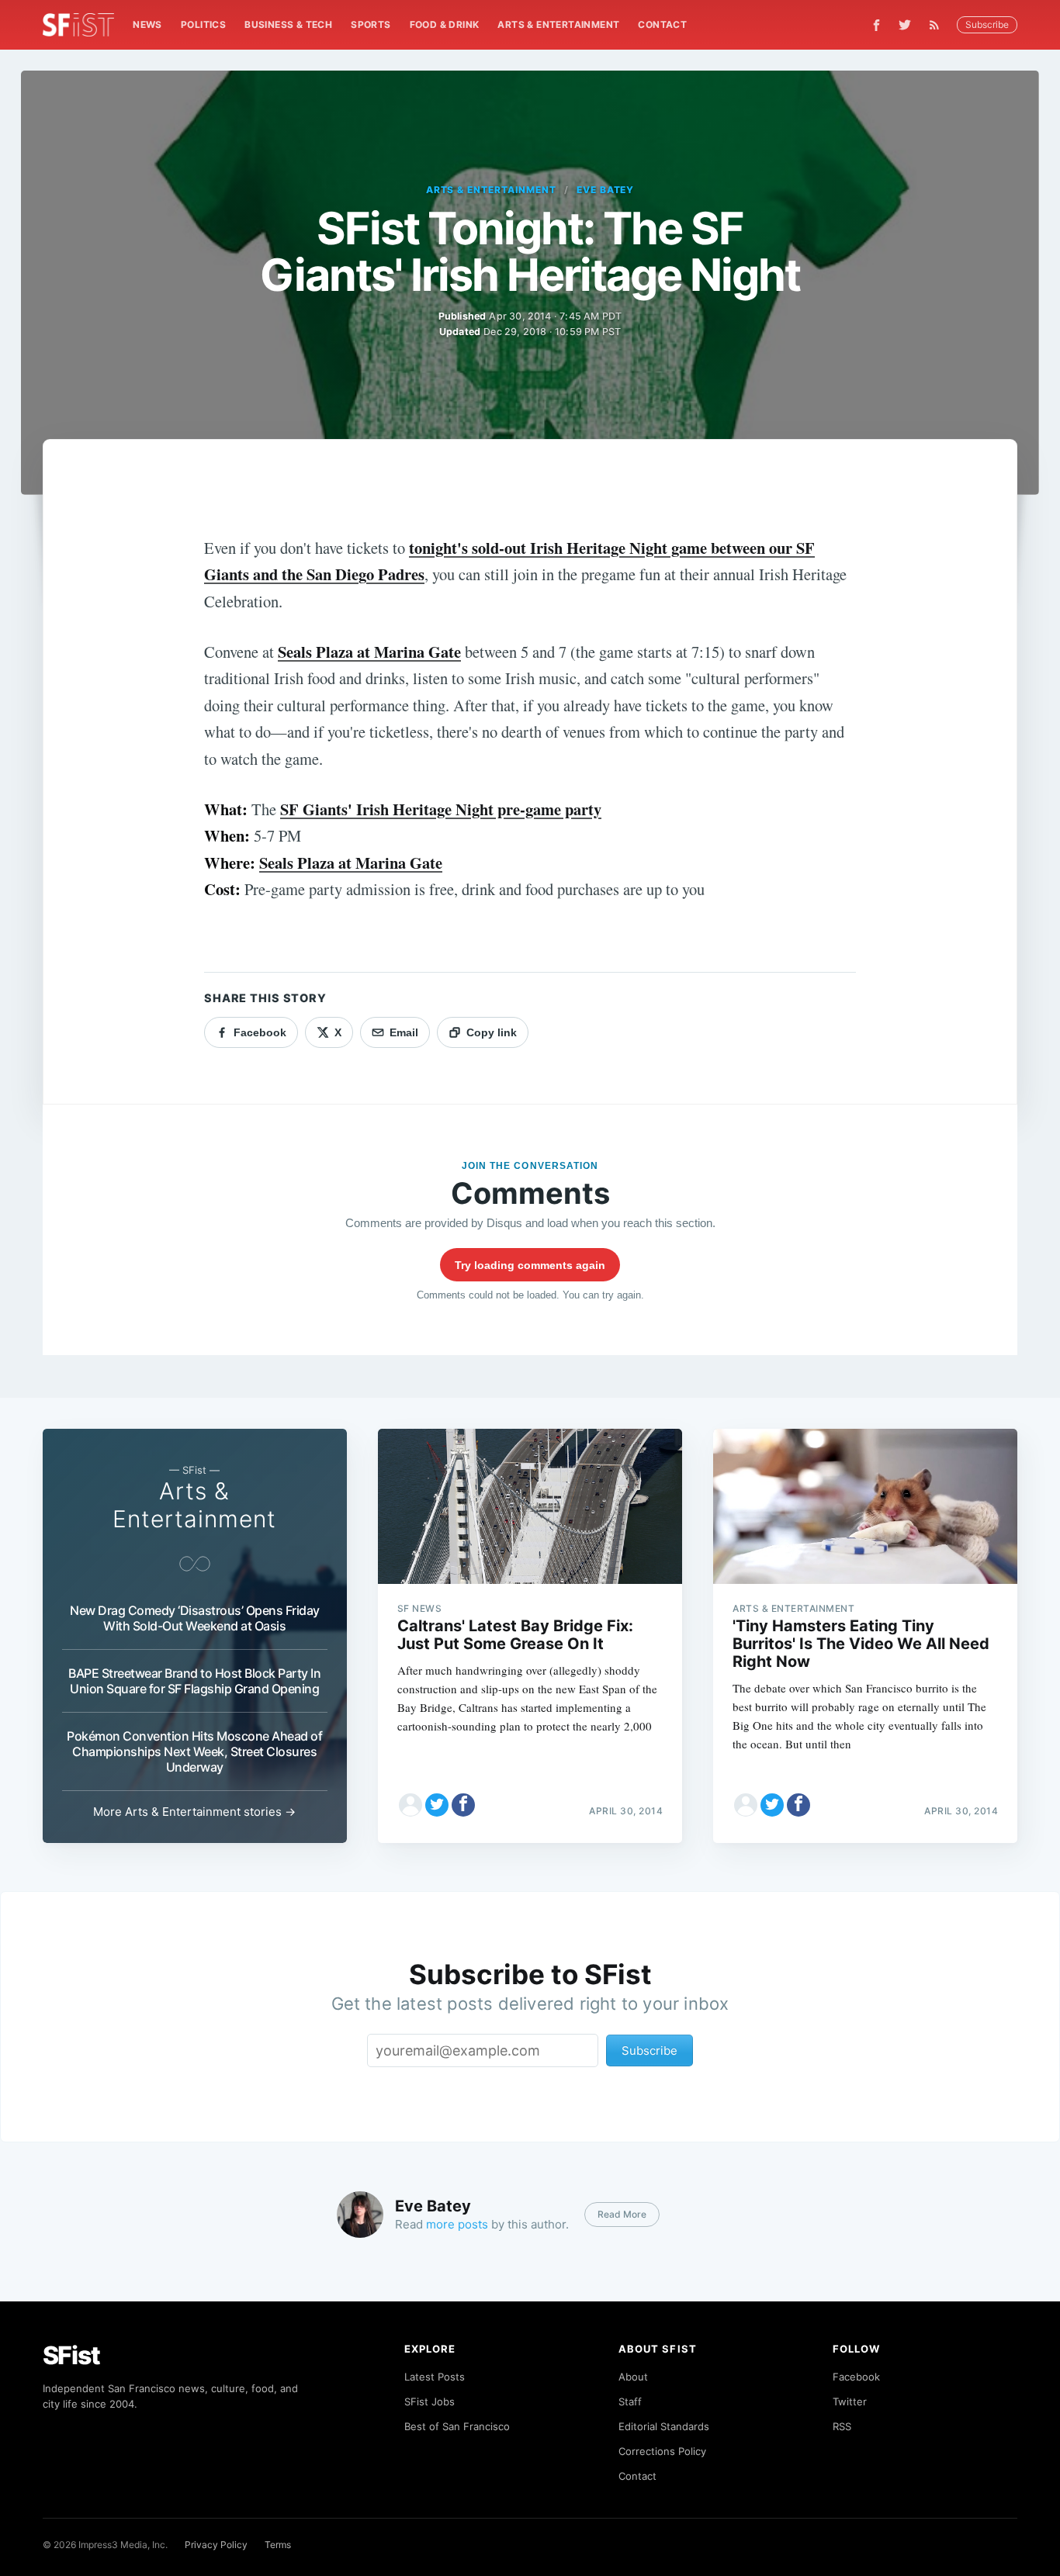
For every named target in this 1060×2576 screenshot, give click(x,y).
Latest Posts (435, 2377)
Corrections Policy (662, 2451)
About (633, 2377)
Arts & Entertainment (558, 24)
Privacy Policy (216, 2545)
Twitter (850, 2401)
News (147, 24)
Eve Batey (606, 190)
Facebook (856, 2377)
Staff (630, 2401)
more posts (457, 2224)
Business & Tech (288, 24)
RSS (842, 2426)
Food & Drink (445, 24)
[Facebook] (876, 25)
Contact (662, 24)
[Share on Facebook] (463, 1805)
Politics (203, 24)
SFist (71, 2355)
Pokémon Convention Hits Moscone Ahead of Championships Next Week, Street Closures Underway (194, 1751)
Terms (278, 2545)
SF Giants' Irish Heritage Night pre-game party (441, 809)
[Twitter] (905, 25)
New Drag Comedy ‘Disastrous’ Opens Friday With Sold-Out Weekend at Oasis (195, 1618)
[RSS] (938, 25)
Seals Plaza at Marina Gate (369, 652)
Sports (371, 24)
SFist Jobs (430, 2401)
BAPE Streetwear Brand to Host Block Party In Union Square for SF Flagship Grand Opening (194, 1681)
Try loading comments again (530, 1265)
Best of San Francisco (457, 2426)
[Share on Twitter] (437, 1805)
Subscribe (987, 24)
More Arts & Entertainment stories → (194, 1812)
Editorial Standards (664, 2426)
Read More (622, 2214)
